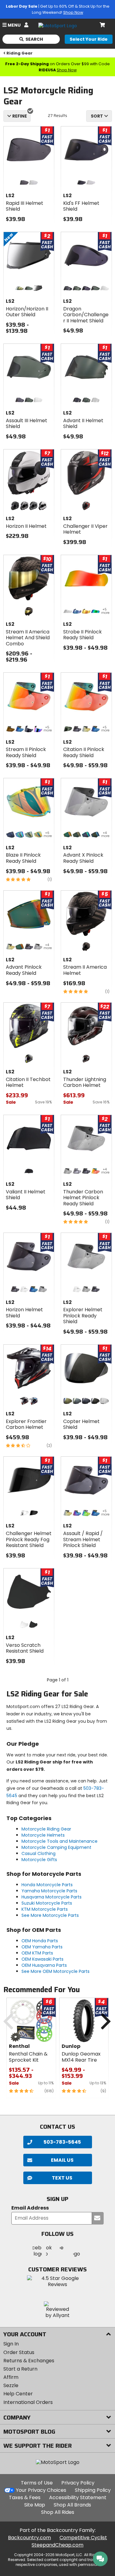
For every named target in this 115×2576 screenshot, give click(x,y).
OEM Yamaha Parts (42, 1947)
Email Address (30, 2208)
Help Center (18, 2394)
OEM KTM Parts (37, 1953)
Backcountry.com (29, 2538)
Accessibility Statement (78, 2497)
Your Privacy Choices (41, 2490)
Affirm (11, 2377)
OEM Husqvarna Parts (44, 1965)
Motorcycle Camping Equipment (56, 1847)
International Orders (28, 2402)
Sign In (11, 2344)
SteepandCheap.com (57, 2545)
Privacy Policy (78, 2483)
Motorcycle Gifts (39, 1860)
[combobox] (99, 116)
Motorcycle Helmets (43, 1835)
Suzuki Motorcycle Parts (47, 1903)
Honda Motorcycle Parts (47, 1885)
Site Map (35, 2505)
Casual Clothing (38, 1853)
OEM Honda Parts (40, 1941)
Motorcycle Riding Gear (46, 1829)
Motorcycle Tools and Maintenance (59, 1841)
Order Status (19, 2352)
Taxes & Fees (25, 2497)
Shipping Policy (93, 2490)
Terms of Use (37, 2483)
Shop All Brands (72, 2505)
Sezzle (11, 2385)
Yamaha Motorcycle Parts (49, 1891)
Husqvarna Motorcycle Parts (52, 1897)
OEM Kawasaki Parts (42, 1959)
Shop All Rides (58, 2512)
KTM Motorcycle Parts (45, 1909)
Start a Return (20, 2369)
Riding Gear (19, 53)
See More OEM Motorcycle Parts (56, 1971)
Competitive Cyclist (83, 2538)
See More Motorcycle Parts (50, 1915)
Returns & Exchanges (29, 2361)
